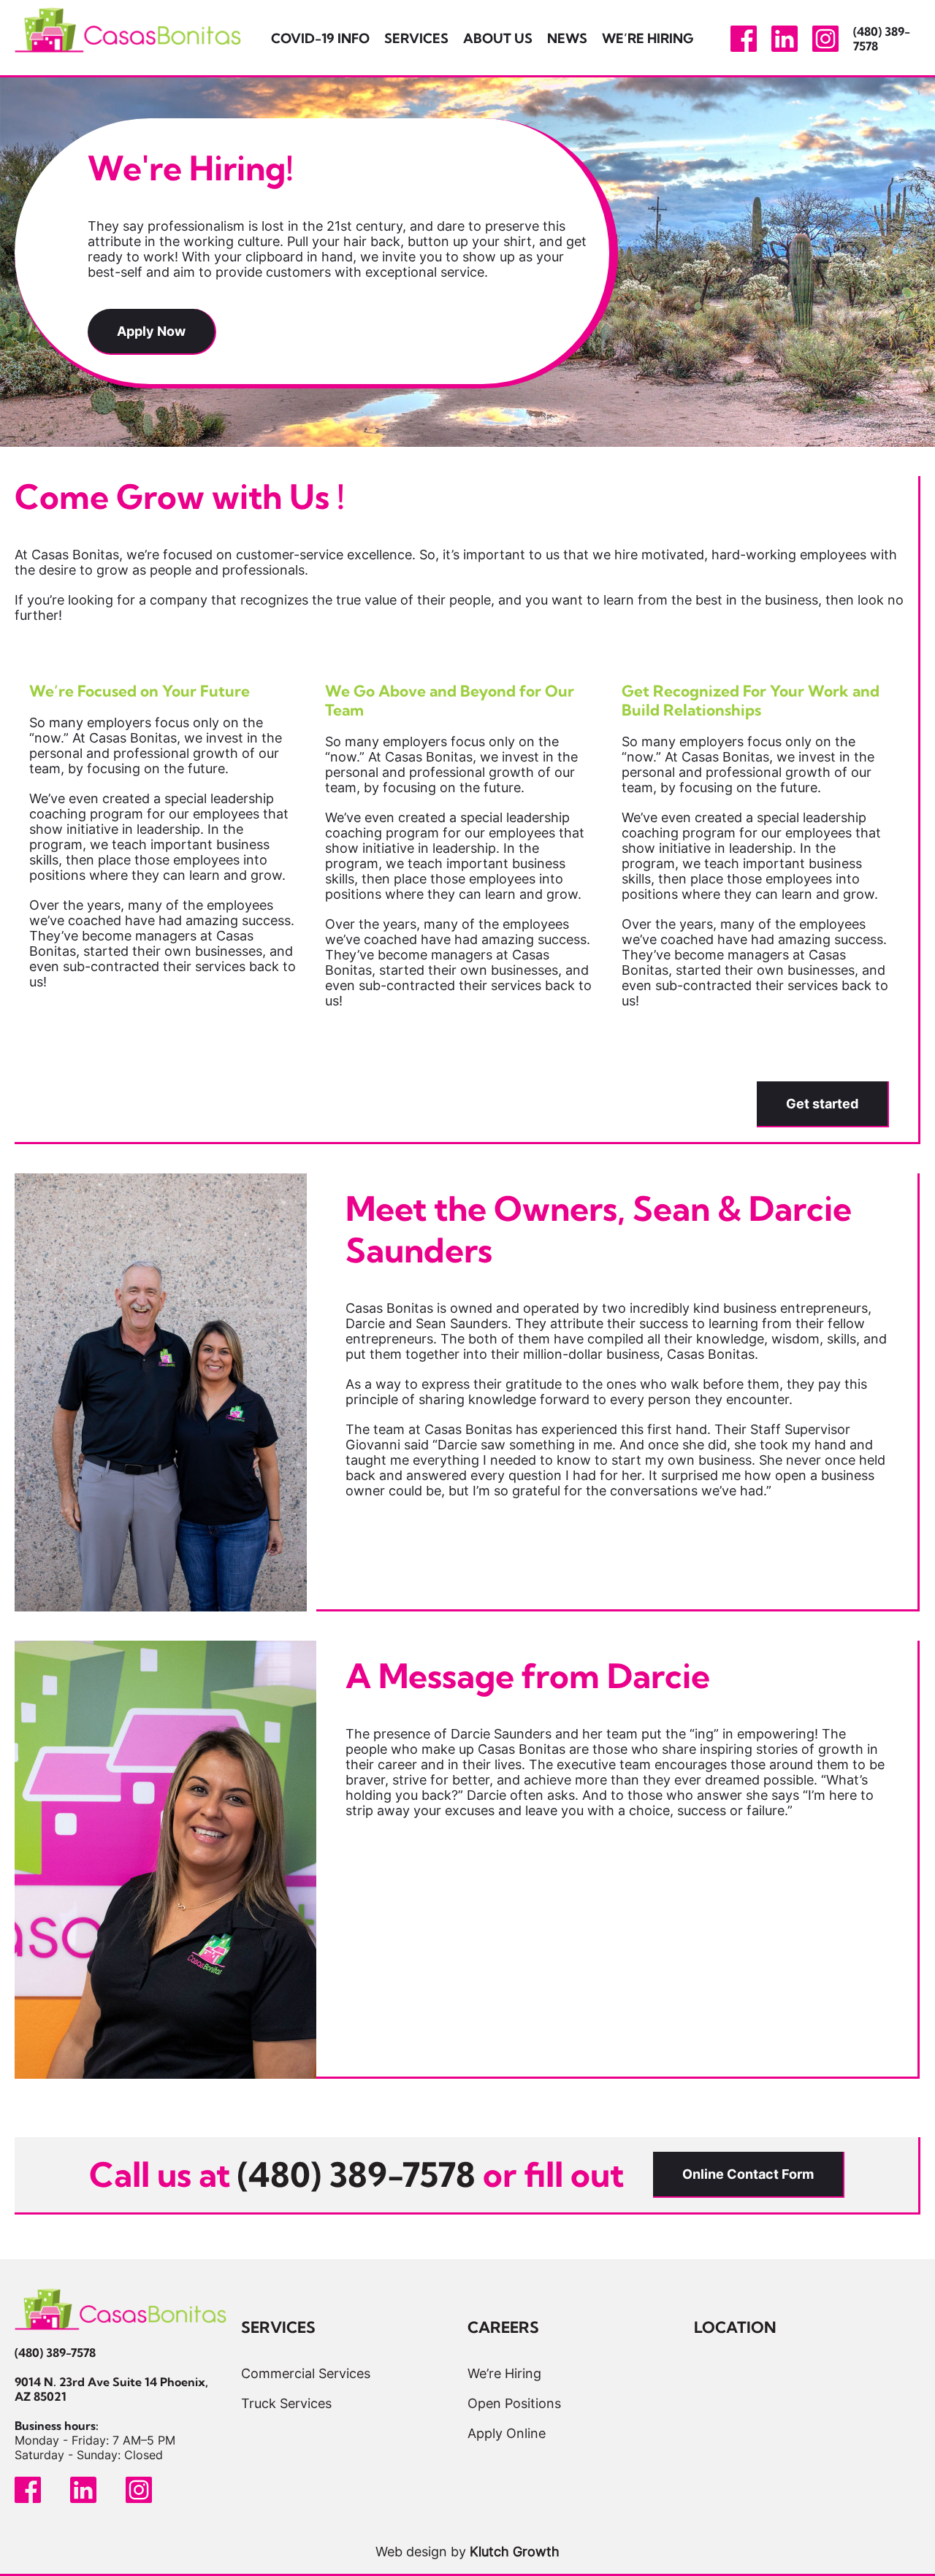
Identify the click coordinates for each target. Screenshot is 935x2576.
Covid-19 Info (320, 38)
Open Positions (514, 2403)
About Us (498, 38)
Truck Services (286, 2403)
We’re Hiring (648, 38)
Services (416, 38)
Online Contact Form (748, 2174)
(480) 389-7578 (55, 2353)
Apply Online (507, 2433)
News (567, 38)
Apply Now (151, 331)
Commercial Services (306, 2373)
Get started (822, 1104)
